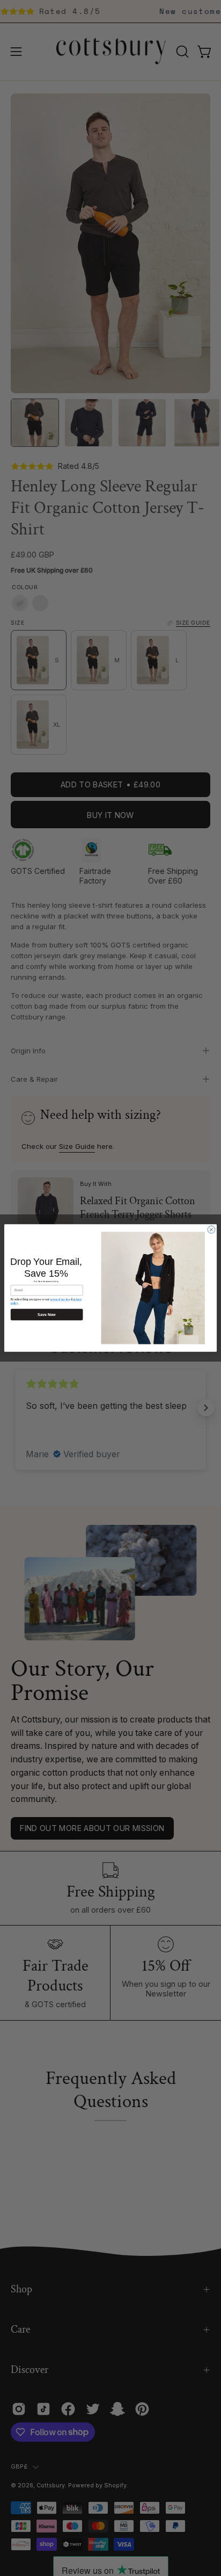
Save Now (47, 1315)
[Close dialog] (211, 1229)
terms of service (60, 1299)
